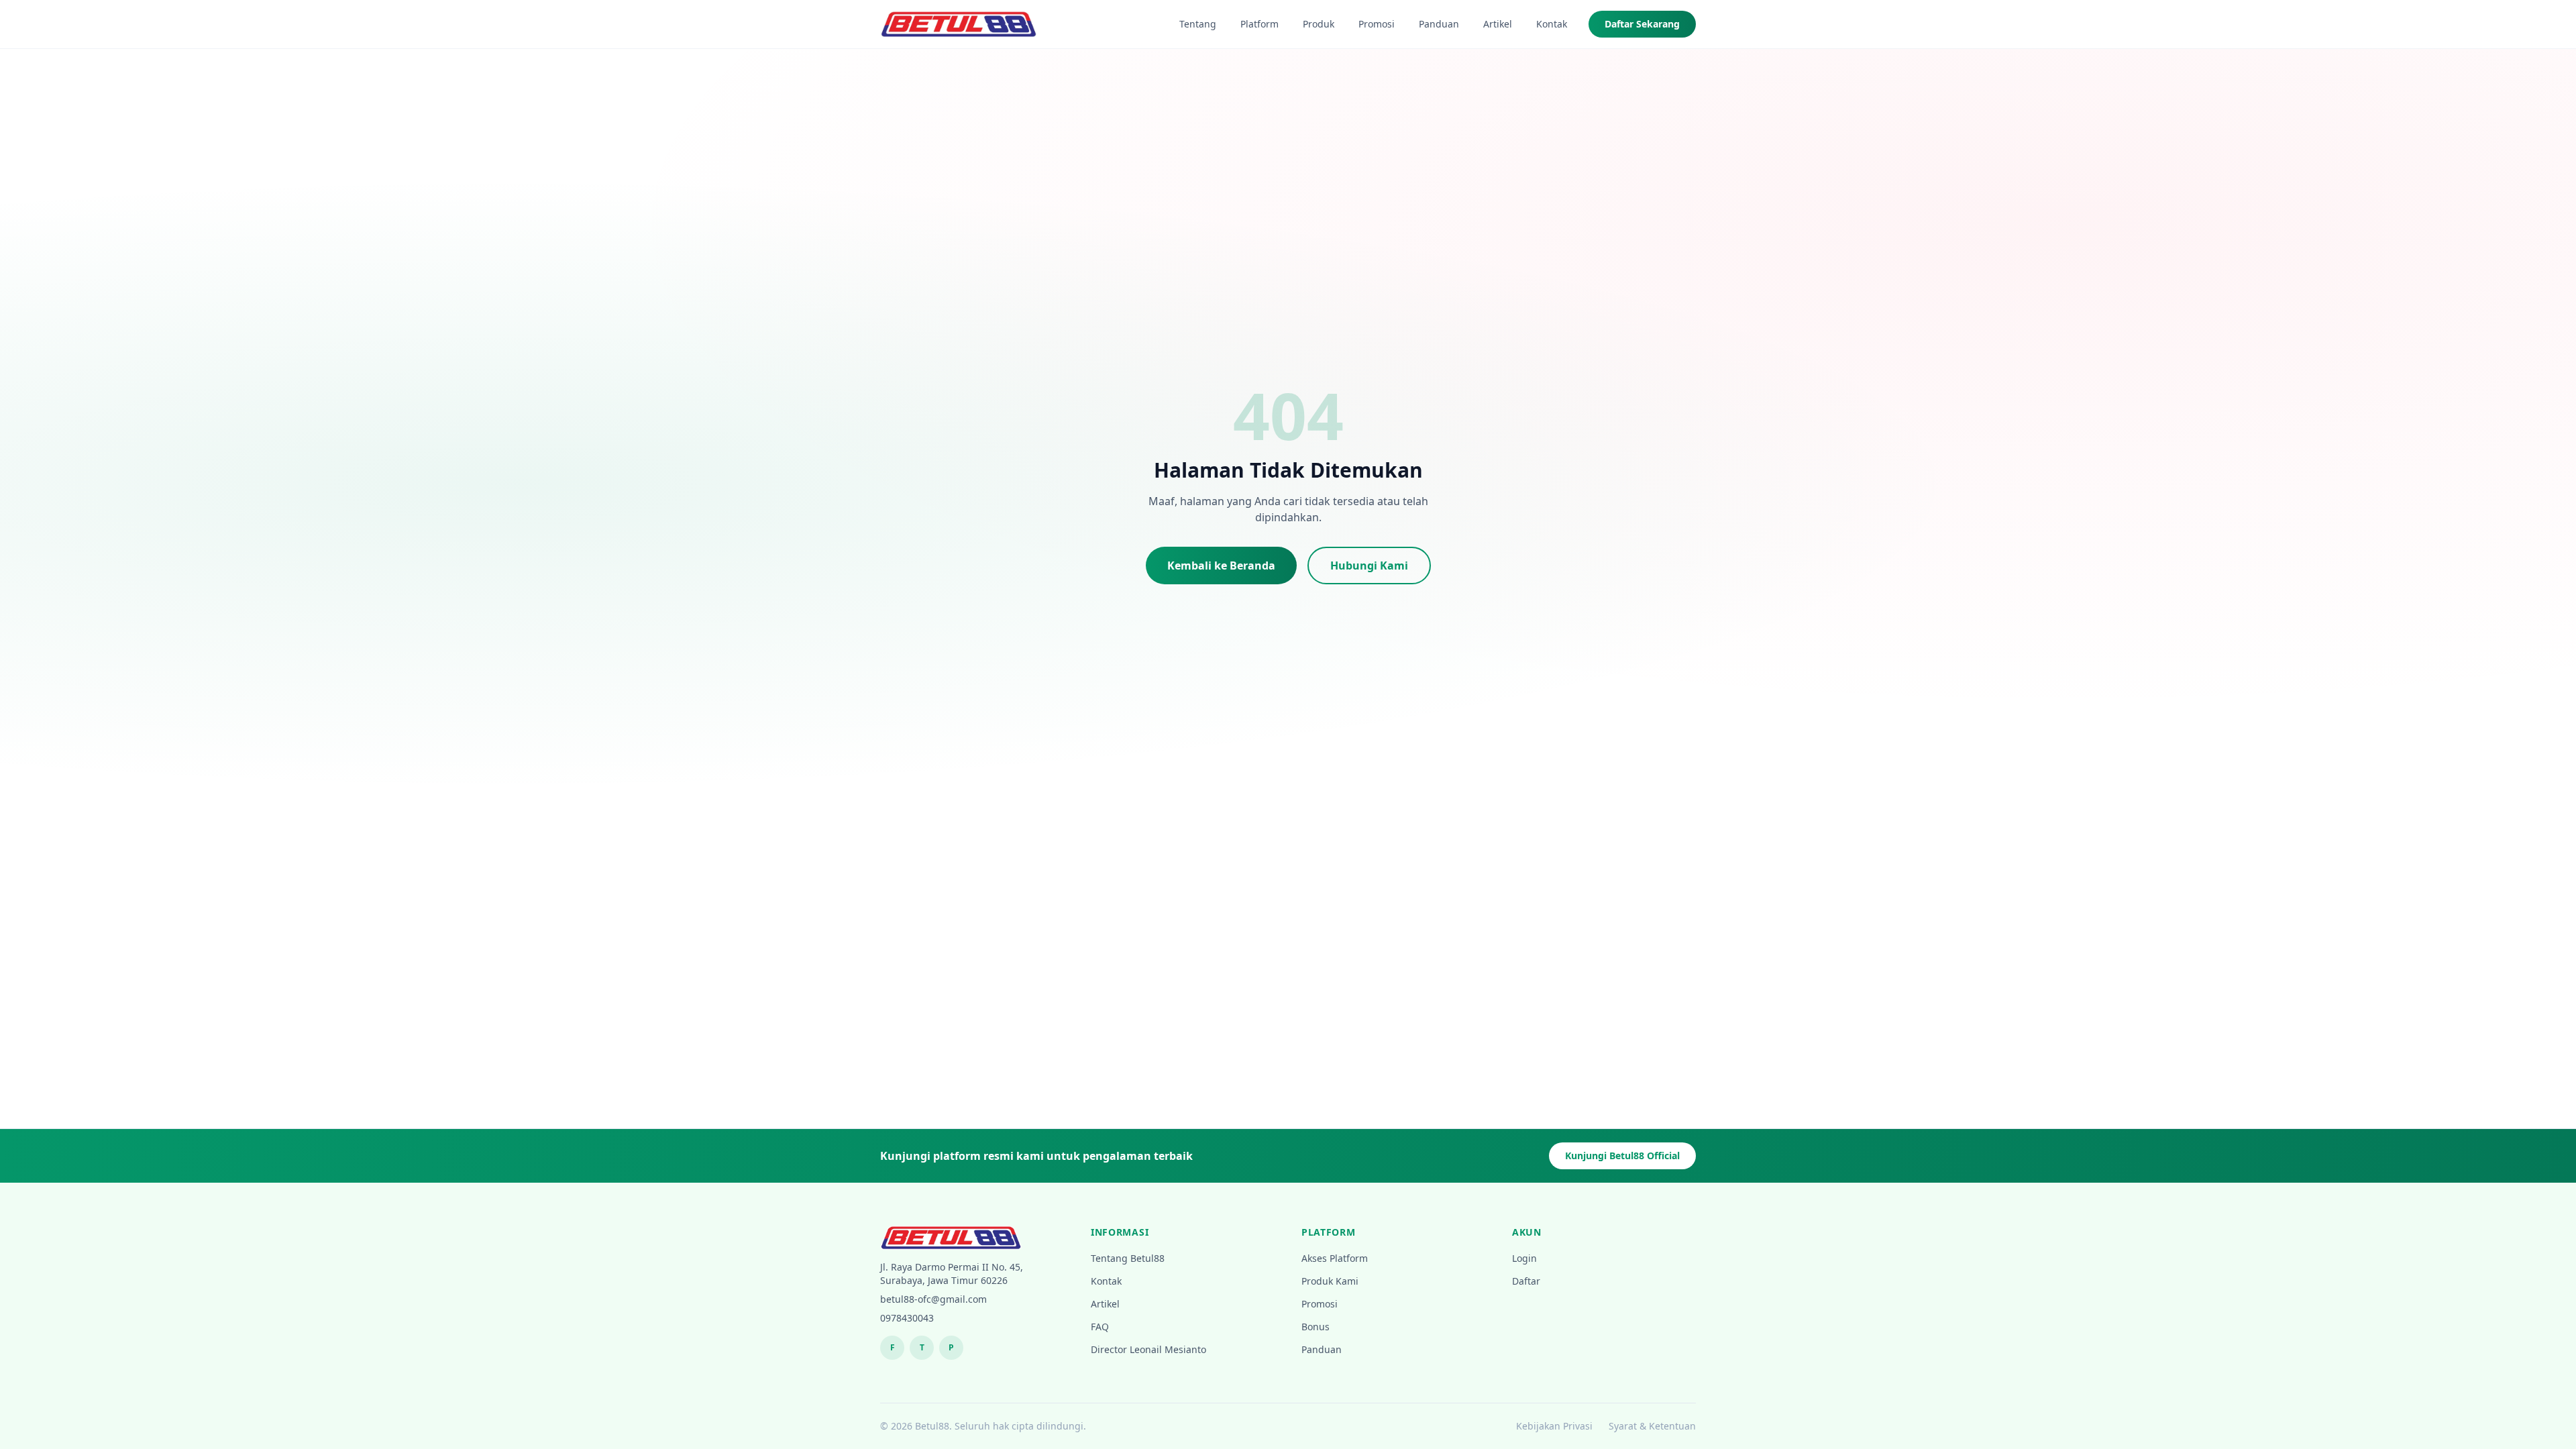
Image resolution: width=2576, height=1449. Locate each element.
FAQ (1100, 1327)
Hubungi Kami (1369, 566)
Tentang (1198, 24)
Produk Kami (1330, 1281)
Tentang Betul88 (1128, 1258)
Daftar (1526, 1281)
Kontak (1552, 24)
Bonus (1316, 1327)
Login (1524, 1258)
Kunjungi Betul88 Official (1622, 1156)
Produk (1319, 24)
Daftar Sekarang (1642, 24)
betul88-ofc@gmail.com (933, 1299)
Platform (1259, 24)
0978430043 (907, 1318)
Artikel (1498, 24)
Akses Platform (1335, 1258)
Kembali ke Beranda (1221, 566)
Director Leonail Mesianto (1148, 1349)
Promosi (1377, 24)
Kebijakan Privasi (1554, 1426)
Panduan (1439, 24)
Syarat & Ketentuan (1652, 1426)
